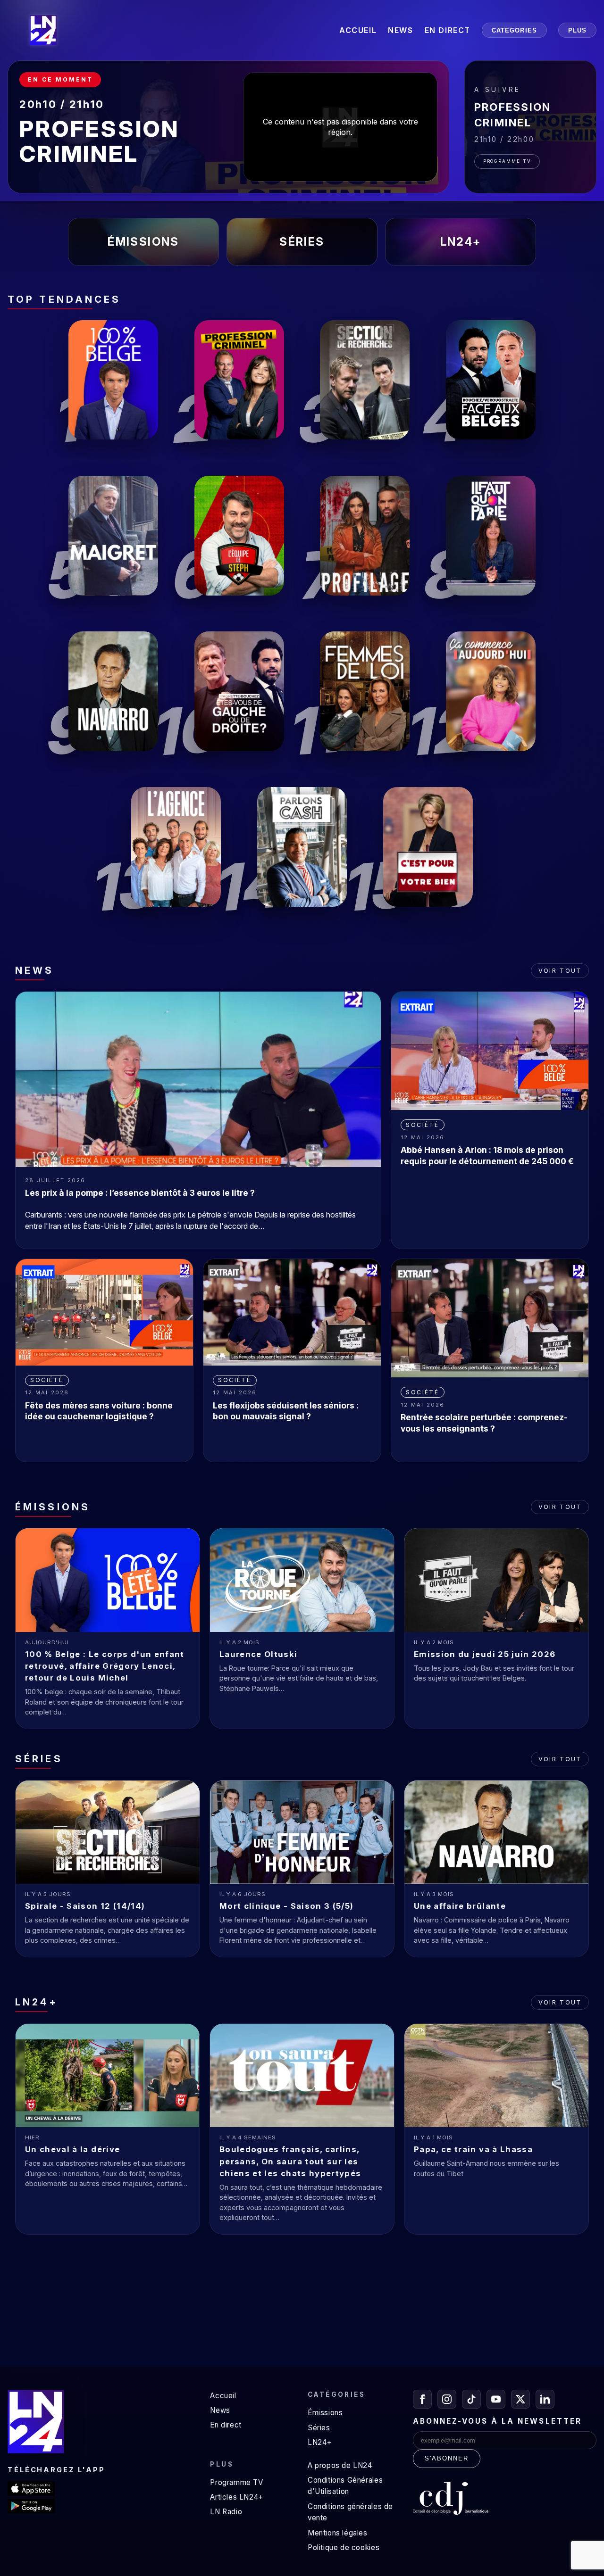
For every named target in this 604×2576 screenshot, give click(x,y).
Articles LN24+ (237, 2497)
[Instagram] (447, 2399)
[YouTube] (496, 2399)
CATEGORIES (514, 30)
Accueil (223, 2396)
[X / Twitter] (520, 2399)
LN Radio (226, 2512)
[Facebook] (422, 2399)
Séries (319, 2428)
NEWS (400, 30)
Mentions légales (338, 2533)
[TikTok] (471, 2399)
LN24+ (320, 2442)
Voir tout (560, 971)
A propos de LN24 (340, 2465)
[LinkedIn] (545, 2399)
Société (422, 1125)
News (220, 2410)
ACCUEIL (358, 30)
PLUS (577, 30)
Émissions (325, 2413)
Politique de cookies (344, 2547)
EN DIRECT (448, 30)
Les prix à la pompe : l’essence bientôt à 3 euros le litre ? (140, 1193)
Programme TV (507, 161)
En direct (226, 2425)
